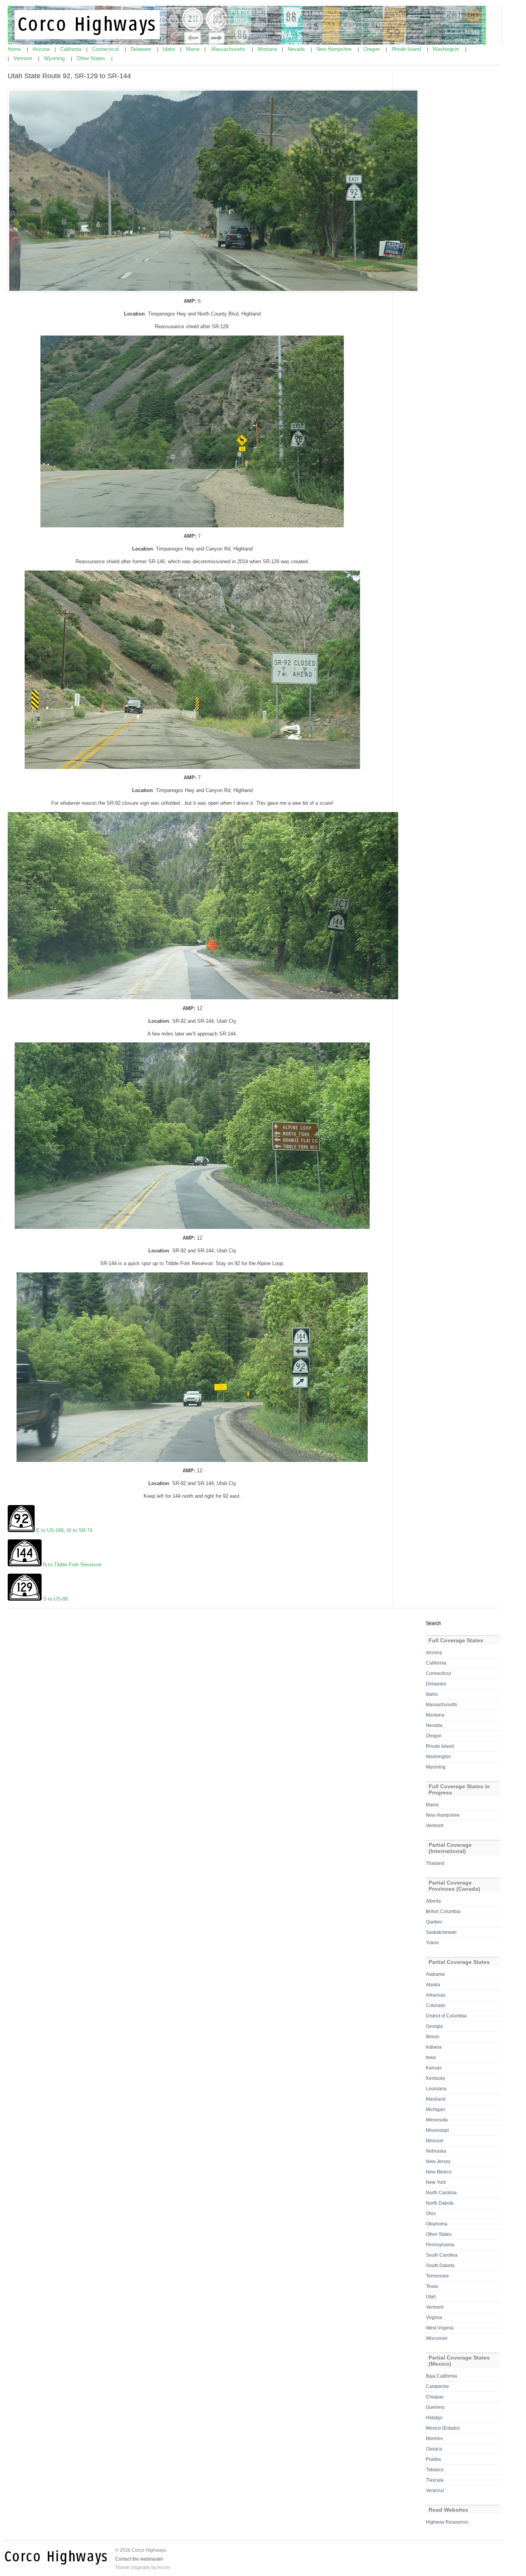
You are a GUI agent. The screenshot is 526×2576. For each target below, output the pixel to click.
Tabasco (435, 2470)
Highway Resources (447, 2522)
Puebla (433, 2459)
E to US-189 (50, 1530)
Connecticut (106, 49)
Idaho (170, 49)
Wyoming (55, 58)
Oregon (372, 49)
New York (436, 2182)
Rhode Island (407, 49)
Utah (431, 2297)
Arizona (42, 49)
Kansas (434, 2068)
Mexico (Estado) (443, 2428)
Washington (447, 49)
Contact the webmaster (139, 2559)
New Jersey (438, 2161)
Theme (122, 2568)
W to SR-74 (80, 1530)
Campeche (437, 2386)
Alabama (435, 1974)
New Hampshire (335, 49)
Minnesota (437, 2120)
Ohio (431, 2214)
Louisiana (436, 2089)
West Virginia (440, 2328)
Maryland (436, 2099)
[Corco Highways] (247, 43)
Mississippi (437, 2130)
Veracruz (435, 2490)
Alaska (433, 1985)
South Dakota (440, 2266)
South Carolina (442, 2255)
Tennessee (437, 2276)
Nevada (297, 49)
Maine (193, 49)
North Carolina (441, 2193)
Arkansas (436, 1995)
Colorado (436, 2005)
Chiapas (435, 2397)
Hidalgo (434, 2418)
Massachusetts (229, 49)
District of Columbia (446, 2016)
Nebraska (436, 2151)
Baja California (441, 2376)
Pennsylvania (440, 2245)
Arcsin (164, 2568)
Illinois (433, 2037)
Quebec (434, 1922)
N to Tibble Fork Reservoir (72, 1565)
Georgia (434, 2026)
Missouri (435, 2141)
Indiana (434, 2047)
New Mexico (439, 2172)
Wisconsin (437, 2338)
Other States (92, 58)
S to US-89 (55, 1599)
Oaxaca (434, 2449)
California (72, 49)
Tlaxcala (435, 2480)
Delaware (142, 49)
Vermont (23, 58)
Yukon (432, 1943)
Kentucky (436, 2078)
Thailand (435, 1863)
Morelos (434, 2438)
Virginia (434, 2318)
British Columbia (443, 1911)
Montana (268, 49)
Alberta (433, 1901)
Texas (432, 2286)
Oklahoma (437, 2224)
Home (15, 49)
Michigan (436, 2109)
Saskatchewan (441, 1932)
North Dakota (440, 2203)
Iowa (431, 2057)
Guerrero (435, 2407)
